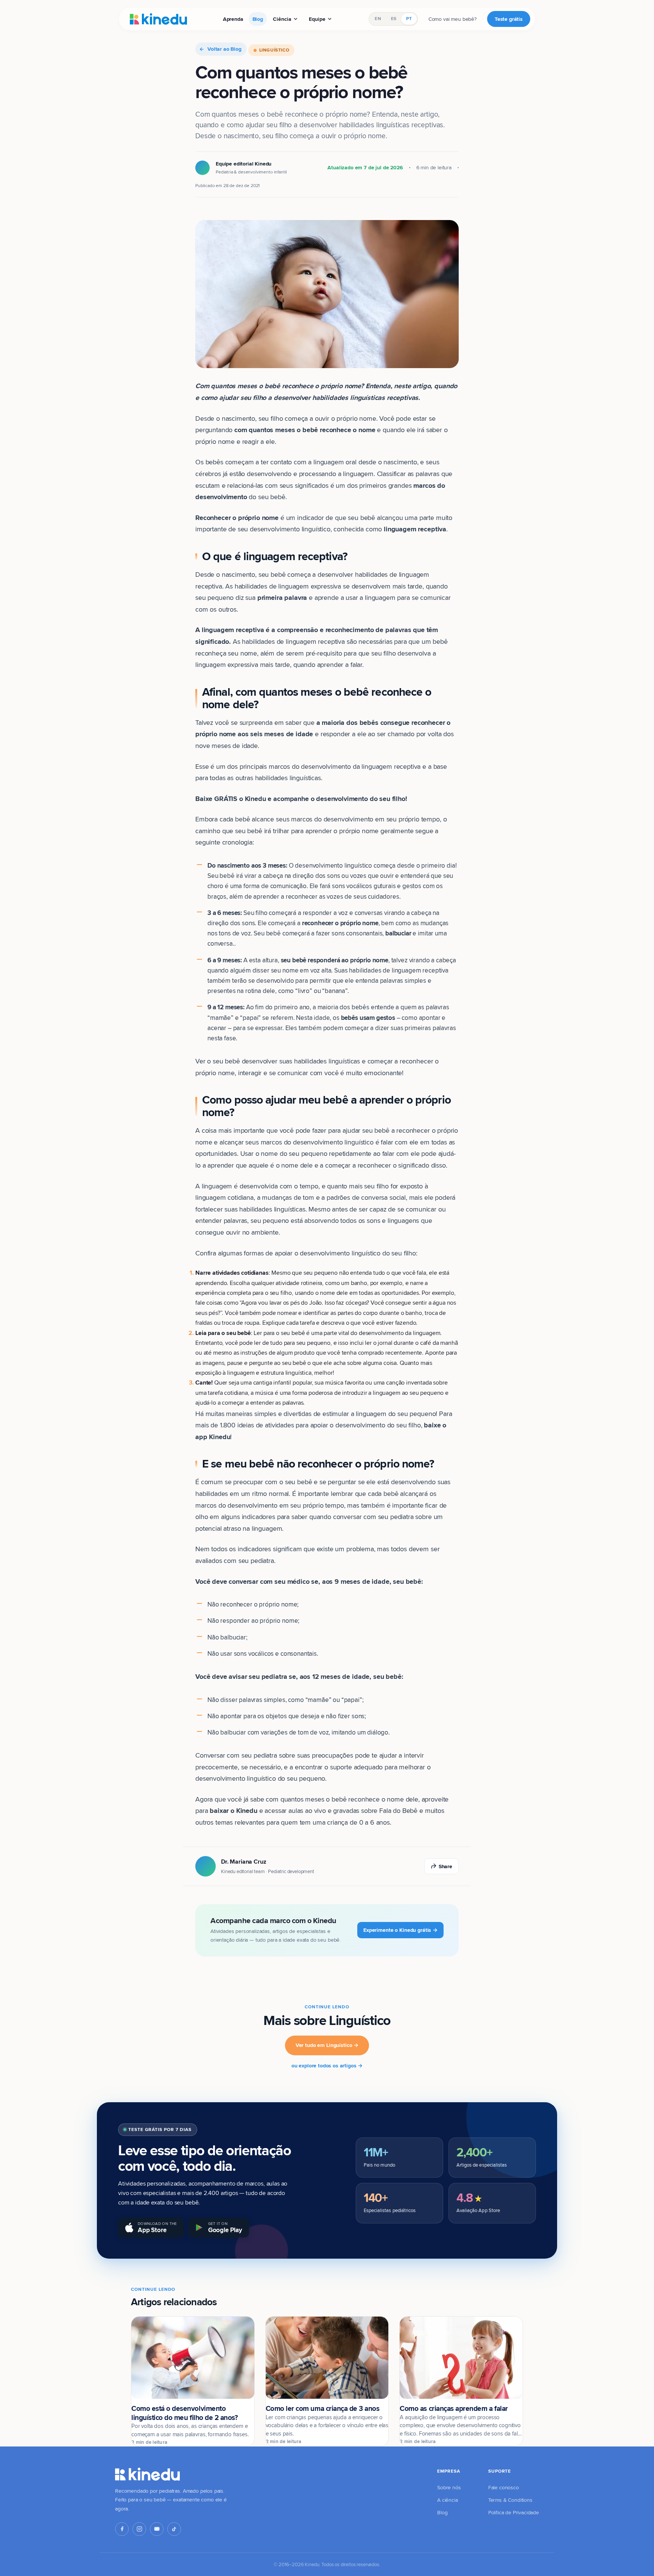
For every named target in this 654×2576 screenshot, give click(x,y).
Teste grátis (509, 19)
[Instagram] (139, 2529)
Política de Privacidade (514, 2512)
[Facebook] (122, 2529)
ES (394, 19)
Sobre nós (449, 2487)
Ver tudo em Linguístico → (327, 2045)
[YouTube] (157, 2529)
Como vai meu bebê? (452, 19)
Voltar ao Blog (224, 49)
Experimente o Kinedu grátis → (400, 1930)
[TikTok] (174, 2529)
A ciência (448, 2500)
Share (445, 1866)
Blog (258, 19)
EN (378, 19)
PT (409, 19)
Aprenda (233, 19)
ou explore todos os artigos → (327, 2065)
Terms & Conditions (510, 2500)
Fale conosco (504, 2487)
